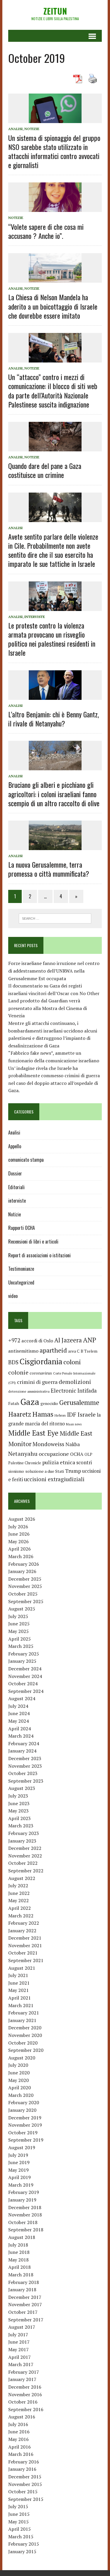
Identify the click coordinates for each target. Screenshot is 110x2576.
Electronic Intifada (74, 1391)
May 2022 (18, 1900)
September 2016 (26, 2409)
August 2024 (22, 1698)
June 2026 (19, 1534)
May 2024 (18, 1721)
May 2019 (18, 2170)
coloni (72, 1362)
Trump (73, 1471)
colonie (18, 1372)
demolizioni (75, 1382)
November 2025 (25, 1586)
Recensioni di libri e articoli (33, 1242)
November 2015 (25, 2484)
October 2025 (23, 1594)
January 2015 (22, 2551)
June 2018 (19, 2252)
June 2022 (19, 1893)
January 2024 (22, 1751)
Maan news (74, 1424)
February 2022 (24, 1923)
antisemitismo (23, 1351)
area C (74, 1351)
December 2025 (25, 1579)
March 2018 (21, 2275)
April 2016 (20, 2447)
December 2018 (25, 2207)
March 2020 (21, 2095)
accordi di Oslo (37, 1341)
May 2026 (18, 1541)
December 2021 (25, 1938)
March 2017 (21, 2364)
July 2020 (18, 2065)
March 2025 (21, 1646)
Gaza (30, 1402)
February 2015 (24, 2544)
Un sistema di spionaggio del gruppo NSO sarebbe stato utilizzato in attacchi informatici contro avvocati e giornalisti (54, 151)
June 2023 (19, 1803)
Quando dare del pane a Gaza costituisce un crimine (45, 470)
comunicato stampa (26, 1160)
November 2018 (25, 2215)
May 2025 (18, 1631)
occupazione (54, 1454)
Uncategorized (21, 1282)
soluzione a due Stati (45, 1471)
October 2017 (23, 2312)
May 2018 (18, 2260)
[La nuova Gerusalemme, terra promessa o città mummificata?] (55, 846)
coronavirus (41, 1373)
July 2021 (18, 1975)
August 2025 (22, 1609)
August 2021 (22, 1968)
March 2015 (21, 2537)
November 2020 (25, 2035)
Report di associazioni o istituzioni (39, 1255)
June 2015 (19, 2514)
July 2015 (18, 2506)
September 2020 (26, 2050)
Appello (15, 1146)
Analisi (15, 129)
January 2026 (22, 1571)
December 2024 (25, 1669)
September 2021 (26, 1960)
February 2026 (24, 1564)
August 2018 (22, 2237)
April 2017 (20, 2357)
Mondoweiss (48, 1444)
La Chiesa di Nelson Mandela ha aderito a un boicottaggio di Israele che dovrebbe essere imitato (53, 306)
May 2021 (18, 1990)
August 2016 (22, 2417)
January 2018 (22, 2290)
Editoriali (16, 1187)
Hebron (60, 1415)
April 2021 (20, 1998)
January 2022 (22, 1931)
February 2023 (24, 1833)
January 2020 (22, 2110)
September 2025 (26, 1601)
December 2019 (25, 2118)
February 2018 (24, 2282)
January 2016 (22, 2469)
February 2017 (24, 2372)
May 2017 (18, 2349)
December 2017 (25, 2297)
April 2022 (20, 1908)
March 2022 (21, 1916)
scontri (84, 1463)
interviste (35, 617)
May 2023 (18, 1811)
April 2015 (20, 2529)
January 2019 (22, 2200)
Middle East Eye (33, 1433)
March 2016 (21, 2454)
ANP (90, 1340)
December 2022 (25, 1848)
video (13, 1296)
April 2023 (20, 1818)
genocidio (49, 1403)
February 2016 (24, 2462)
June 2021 (19, 1983)
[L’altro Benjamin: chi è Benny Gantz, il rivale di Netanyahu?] (55, 696)
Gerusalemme (79, 1402)
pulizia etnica (59, 1462)
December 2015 (25, 2477)
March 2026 (21, 1556)
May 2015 (18, 2522)
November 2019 (25, 2125)
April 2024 (20, 1729)
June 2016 (19, 2432)
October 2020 (23, 2043)
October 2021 (23, 1953)
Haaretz (20, 1414)
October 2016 (23, 2402)
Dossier (15, 1173)
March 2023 (21, 1826)
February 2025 (24, 1654)
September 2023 (26, 1781)
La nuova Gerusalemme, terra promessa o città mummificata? (49, 869)
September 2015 (26, 2499)
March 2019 (21, 2185)
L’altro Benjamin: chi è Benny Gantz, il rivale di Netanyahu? (54, 719)
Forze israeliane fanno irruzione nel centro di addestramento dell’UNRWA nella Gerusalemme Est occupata (54, 971)
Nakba (73, 1444)
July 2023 (18, 1796)
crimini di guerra (37, 1382)
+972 (14, 1340)
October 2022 (23, 1863)
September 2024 (26, 1691)
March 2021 (21, 2005)
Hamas (43, 1414)
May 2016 (18, 2439)
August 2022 (22, 1878)
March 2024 (21, 1736)
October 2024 (23, 1684)
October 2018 (23, 2222)
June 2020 (19, 2073)
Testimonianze (21, 1269)
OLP (88, 1454)
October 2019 (23, 2133)
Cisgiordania (41, 1361)
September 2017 (26, 2320)
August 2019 (22, 2147)
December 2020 (25, 2028)
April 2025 (20, 1639)
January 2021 (22, 2020)
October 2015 (23, 2492)
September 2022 (26, 1871)
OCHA (77, 1454)
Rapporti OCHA (22, 1228)
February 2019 (24, 2192)
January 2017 (22, 2379)
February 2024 (24, 1743)
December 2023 (25, 1758)
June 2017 (19, 2342)
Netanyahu (23, 1454)
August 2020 (22, 2058)
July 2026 (18, 1527)
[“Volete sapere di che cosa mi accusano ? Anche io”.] (55, 208)
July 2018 (18, 2245)
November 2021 (25, 1945)
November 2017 (25, 2304)
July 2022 (18, 1886)
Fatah (14, 1403)
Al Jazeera (68, 1340)
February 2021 (24, 2013)
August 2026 (22, 1519)
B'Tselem (89, 1351)
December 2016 (25, 2387)
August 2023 (22, 1788)
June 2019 (19, 2162)
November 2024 (25, 1676)
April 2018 (20, 2267)
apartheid (53, 1350)
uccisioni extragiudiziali (54, 1479)
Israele (87, 1414)
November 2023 (25, 1766)
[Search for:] (55, 918)
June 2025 (19, 1624)
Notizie (32, 129)
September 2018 (26, 2230)
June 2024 (19, 1713)
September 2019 (26, 2140)
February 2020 (24, 2102)
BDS (13, 1362)
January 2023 (22, 1841)
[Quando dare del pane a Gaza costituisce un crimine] (55, 447)
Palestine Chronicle (25, 1463)
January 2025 (22, 1661)
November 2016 (25, 2394)
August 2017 (22, 2327)
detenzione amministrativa (29, 1391)
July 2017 (18, 2335)
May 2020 (18, 2080)
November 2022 (25, 1856)
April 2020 (20, 2088)
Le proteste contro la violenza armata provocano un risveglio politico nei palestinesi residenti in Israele (52, 639)
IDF (72, 1414)
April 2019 (20, 2177)
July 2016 (18, 2424)
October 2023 (23, 1773)
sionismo (16, 1471)
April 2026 (20, 1549)
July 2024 (18, 1706)
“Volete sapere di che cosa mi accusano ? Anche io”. (46, 231)
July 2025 (18, 1616)
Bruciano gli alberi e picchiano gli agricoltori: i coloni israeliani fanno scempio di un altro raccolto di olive (54, 794)
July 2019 (18, 2155)
